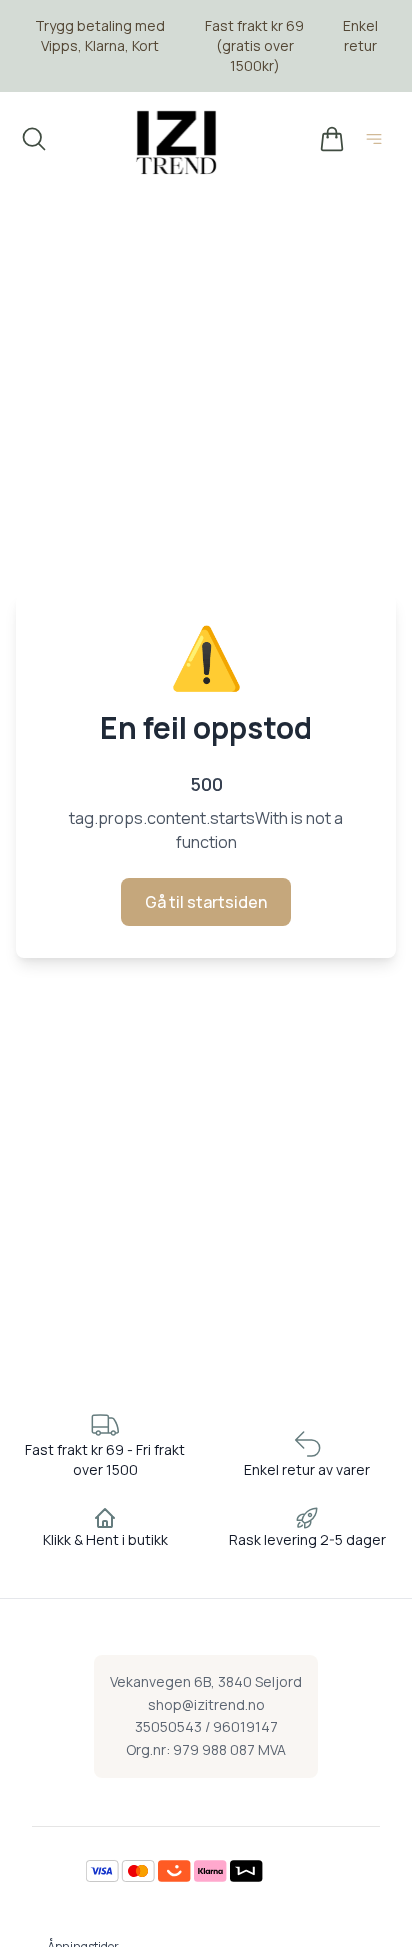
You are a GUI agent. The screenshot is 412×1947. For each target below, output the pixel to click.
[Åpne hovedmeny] (378, 142)
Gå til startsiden (206, 902)
